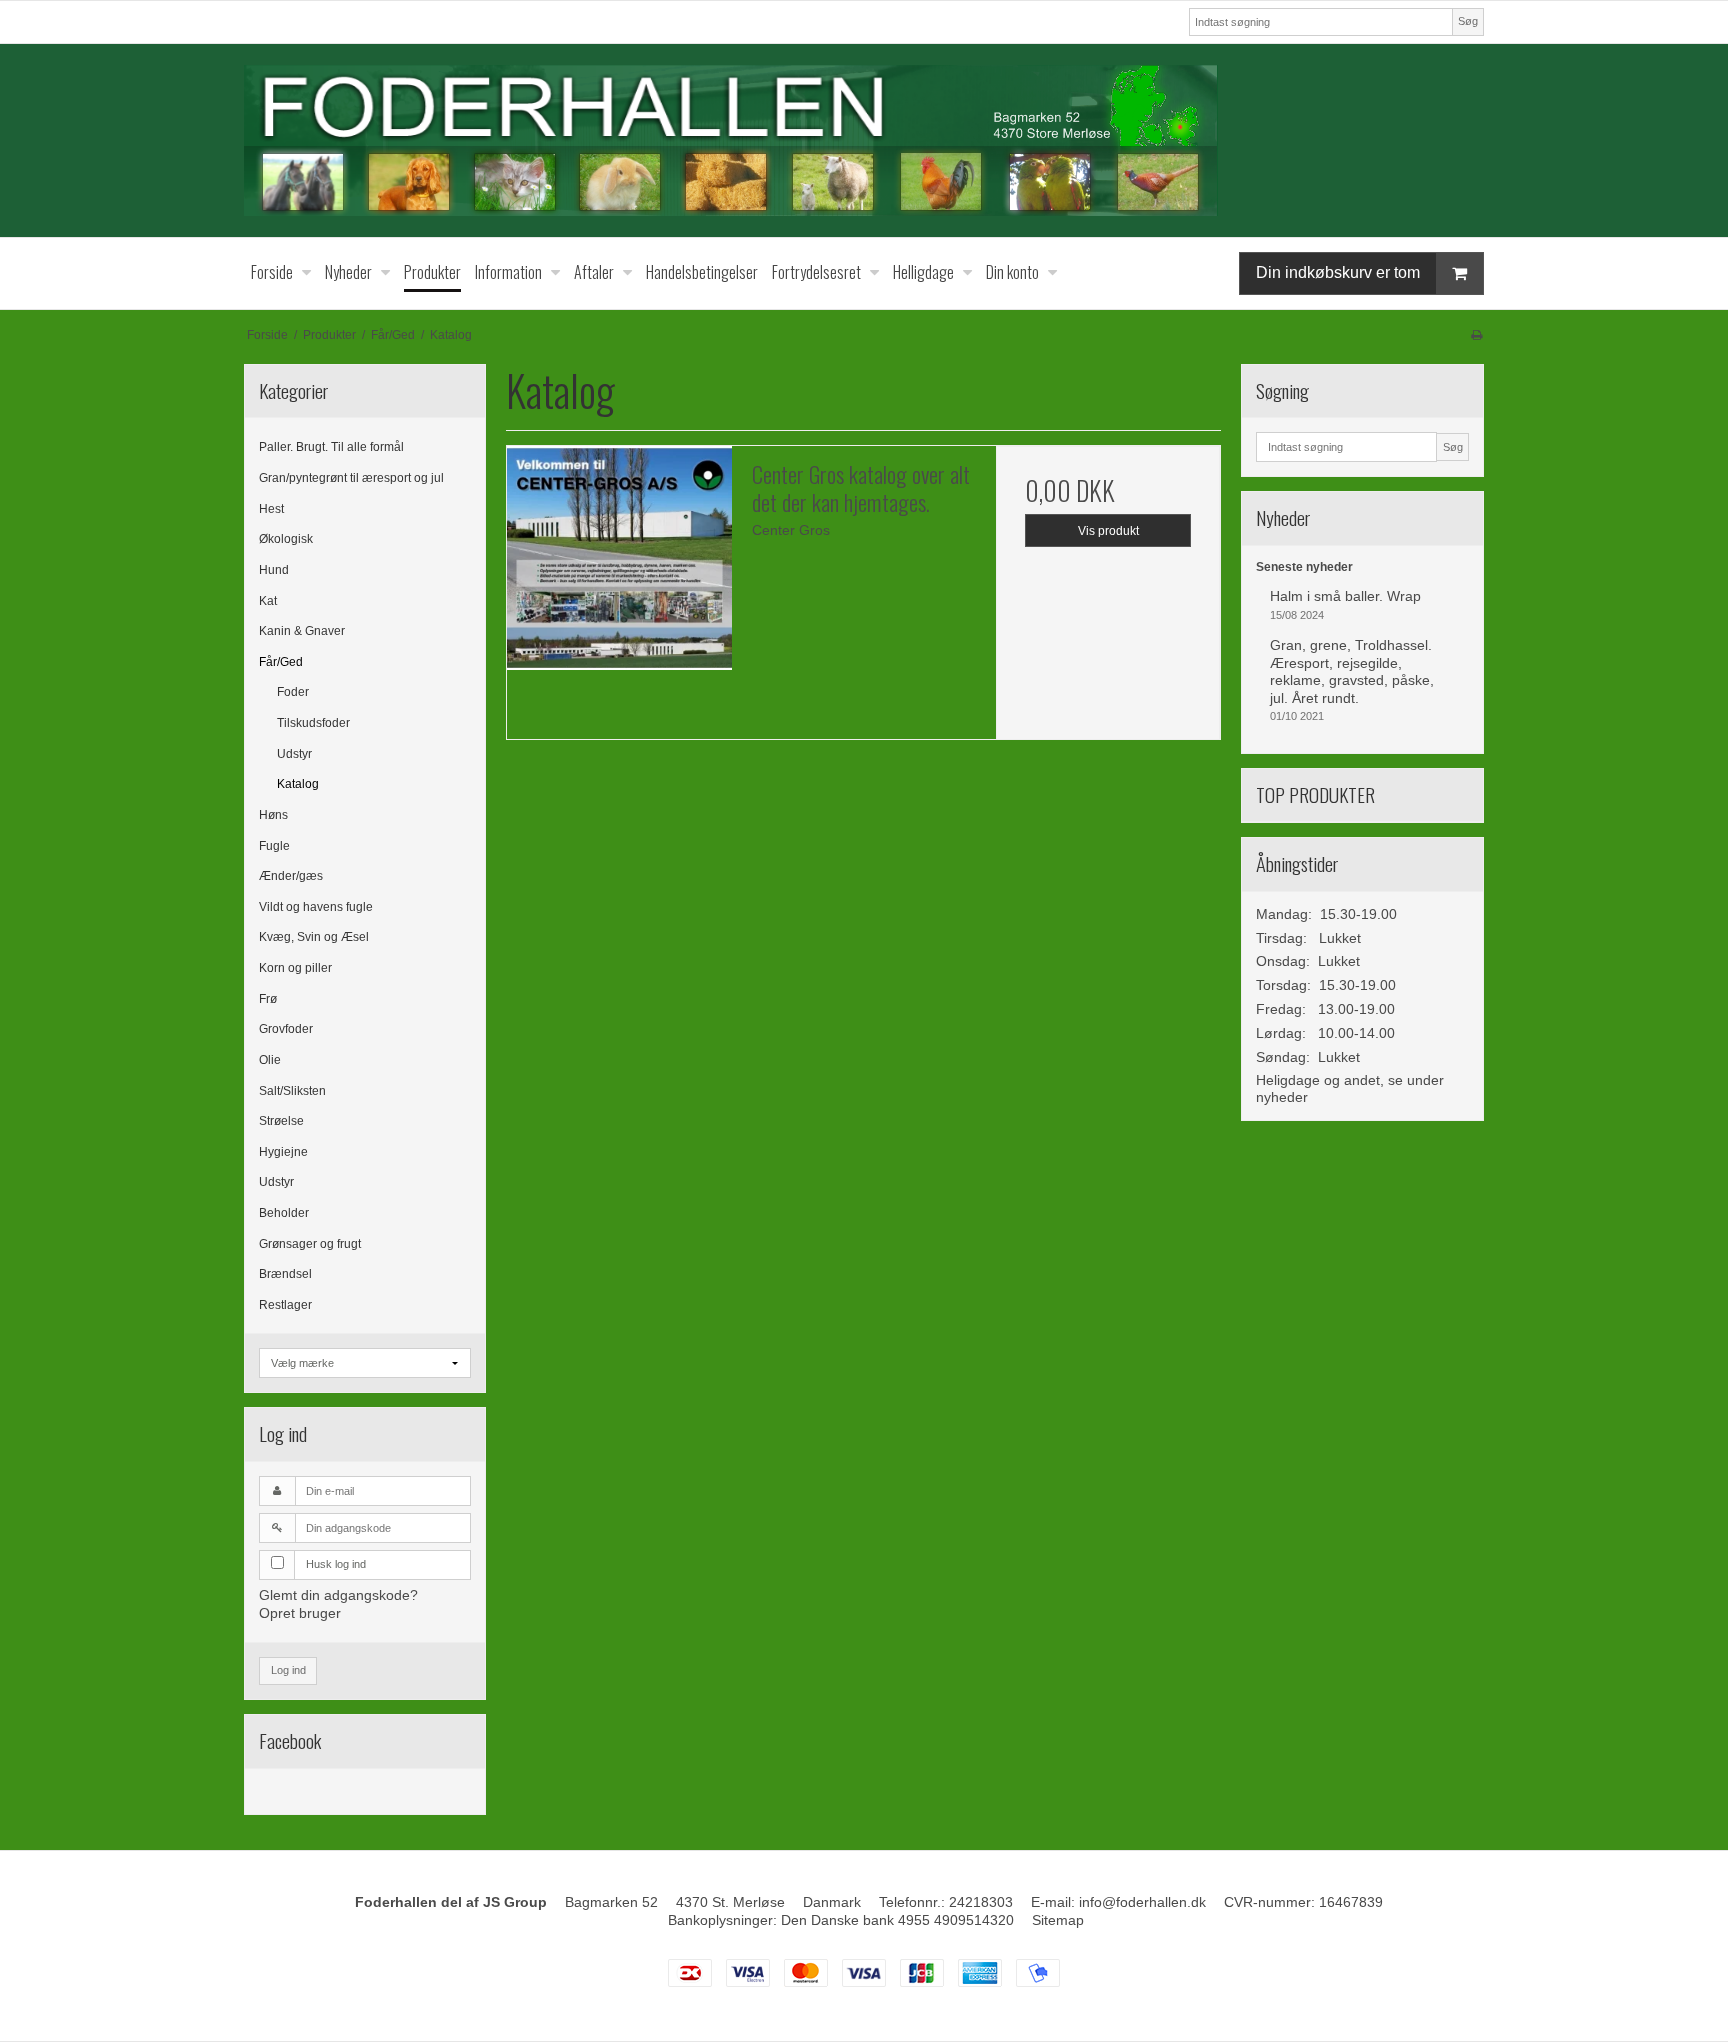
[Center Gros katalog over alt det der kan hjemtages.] (619, 558)
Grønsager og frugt (310, 1244)
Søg (1468, 21)
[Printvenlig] (1476, 335)
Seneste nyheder (1304, 567)
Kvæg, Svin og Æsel (314, 937)
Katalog (298, 784)
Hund (274, 570)
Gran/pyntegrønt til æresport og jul (351, 478)
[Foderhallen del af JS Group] (864, 140)
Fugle (274, 846)
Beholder (284, 1213)
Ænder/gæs (291, 876)
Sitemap (1058, 1920)
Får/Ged (281, 662)
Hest (271, 509)
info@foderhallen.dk (1142, 1902)
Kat (268, 601)
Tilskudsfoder (313, 723)
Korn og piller (295, 968)
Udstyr (294, 754)
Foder (293, 692)
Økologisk (286, 539)
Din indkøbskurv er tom (1338, 272)
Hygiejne (283, 1152)
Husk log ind (336, 1564)
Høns (273, 815)
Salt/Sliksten (292, 1091)
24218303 (981, 1902)
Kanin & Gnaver (302, 631)
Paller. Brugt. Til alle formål (331, 447)
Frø (268, 999)
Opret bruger (300, 1613)
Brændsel (285, 1274)
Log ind (288, 1670)
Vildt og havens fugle (316, 907)
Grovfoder (286, 1029)
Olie (270, 1060)
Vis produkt (1108, 531)
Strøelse (281, 1121)
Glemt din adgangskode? (338, 1595)
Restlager (285, 1305)
